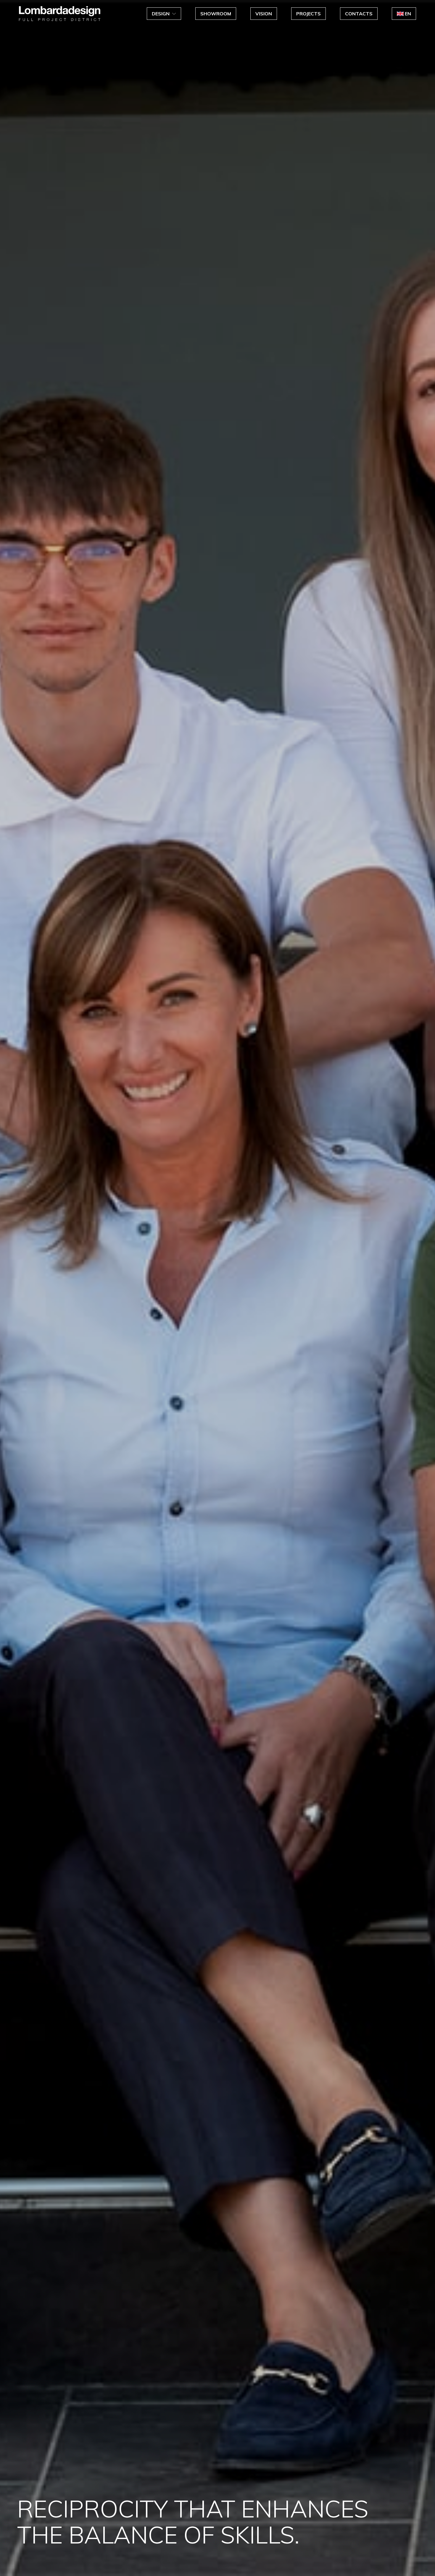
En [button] (408, 14)
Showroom (216, 14)
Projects (308, 14)
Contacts (359, 14)
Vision (264, 14)
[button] (164, 14)
